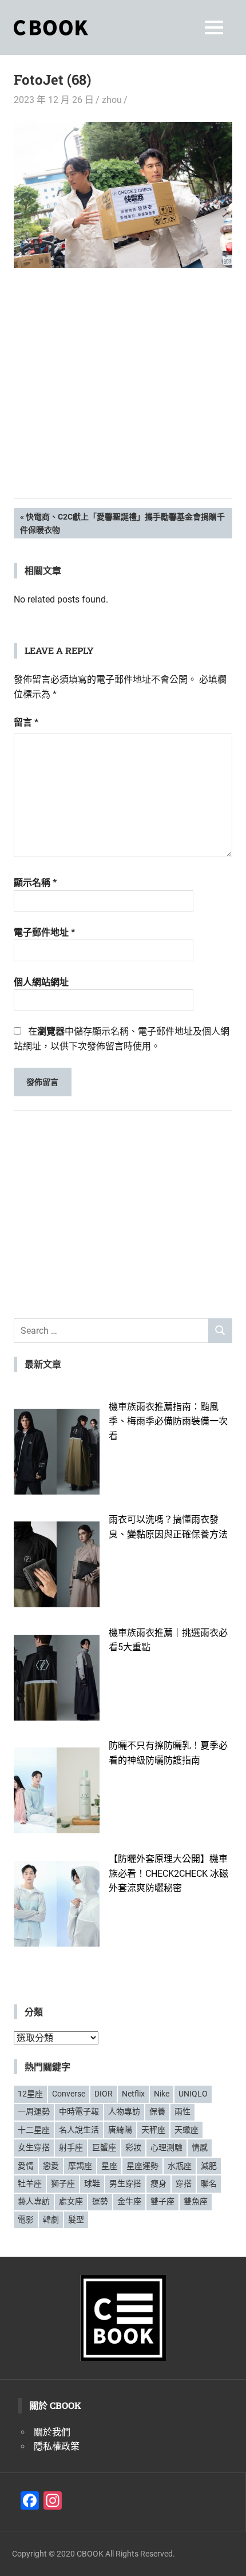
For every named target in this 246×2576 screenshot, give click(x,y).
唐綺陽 (120, 2130)
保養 (157, 2111)
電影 (26, 2220)
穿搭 (184, 2183)
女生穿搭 (34, 2147)
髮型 (76, 2220)
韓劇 (51, 2220)
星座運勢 (142, 2166)
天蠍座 (187, 2130)
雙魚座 (196, 2201)
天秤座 (153, 2130)
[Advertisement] (123, 401)
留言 (26, 722)
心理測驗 (166, 2147)
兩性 (182, 2111)
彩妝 (133, 2147)
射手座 (71, 2147)
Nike (162, 2094)
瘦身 (158, 2183)
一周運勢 (34, 2111)
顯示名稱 (35, 883)
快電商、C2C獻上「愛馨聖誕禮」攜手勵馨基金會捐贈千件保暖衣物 (122, 523)
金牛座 (129, 2201)
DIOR (104, 2094)
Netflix (133, 2094)
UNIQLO (193, 2094)
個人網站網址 (41, 982)
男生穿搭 (125, 2183)
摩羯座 (80, 2166)
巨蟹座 (104, 2147)
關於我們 (52, 2432)
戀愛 (51, 2166)
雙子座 (162, 2201)
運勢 (100, 2201)
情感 (200, 2147)
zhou (112, 100)
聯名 (209, 2183)
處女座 (71, 2201)
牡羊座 (30, 2183)
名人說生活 (79, 2130)
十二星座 (34, 2130)
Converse (69, 2094)
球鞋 (92, 2183)
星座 (109, 2166)
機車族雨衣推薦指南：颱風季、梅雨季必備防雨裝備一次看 (168, 1421)
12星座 (30, 2094)
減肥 (209, 2166)
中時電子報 (79, 2111)
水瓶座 (180, 2166)
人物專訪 (124, 2111)
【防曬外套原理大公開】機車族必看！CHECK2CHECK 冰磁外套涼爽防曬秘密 (168, 1873)
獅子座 (63, 2183)
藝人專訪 (34, 2201)
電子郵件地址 (44, 932)
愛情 (26, 2166)
